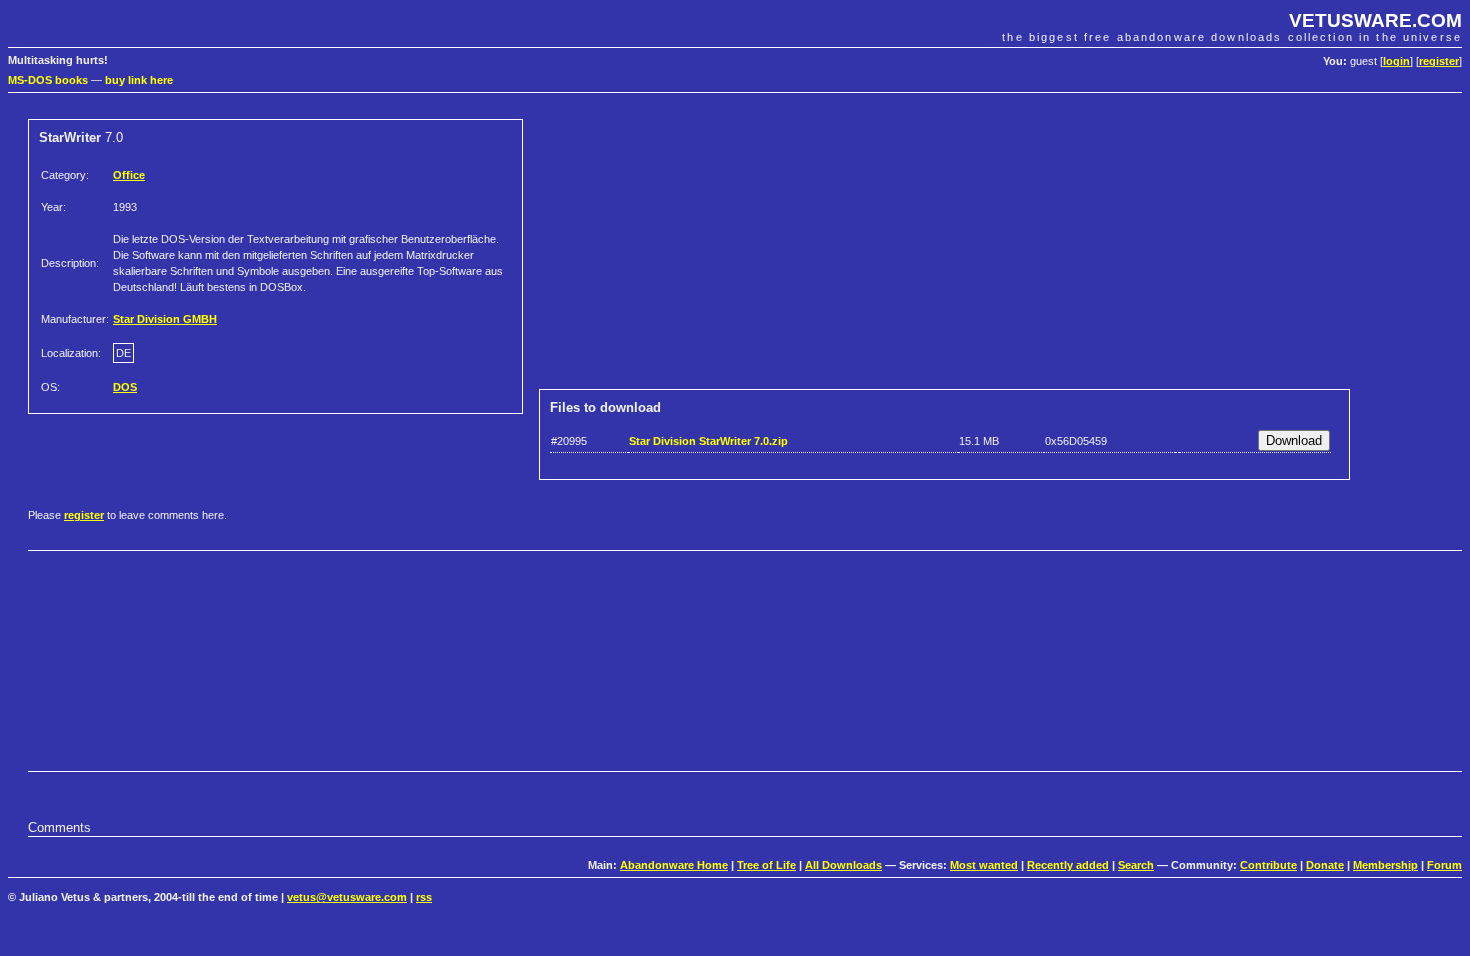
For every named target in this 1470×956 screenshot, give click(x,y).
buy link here (139, 80)
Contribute (1268, 865)
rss (424, 897)
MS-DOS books (48, 80)
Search (1136, 865)
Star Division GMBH (165, 319)
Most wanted (984, 865)
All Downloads (843, 865)
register (1439, 61)
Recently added (1068, 865)
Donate (1325, 865)
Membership (1385, 865)
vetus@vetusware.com (347, 897)
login (1396, 61)
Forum (1444, 865)
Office (129, 175)
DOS (125, 387)
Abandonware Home (674, 865)
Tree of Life (766, 865)
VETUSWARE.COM (1375, 20)
